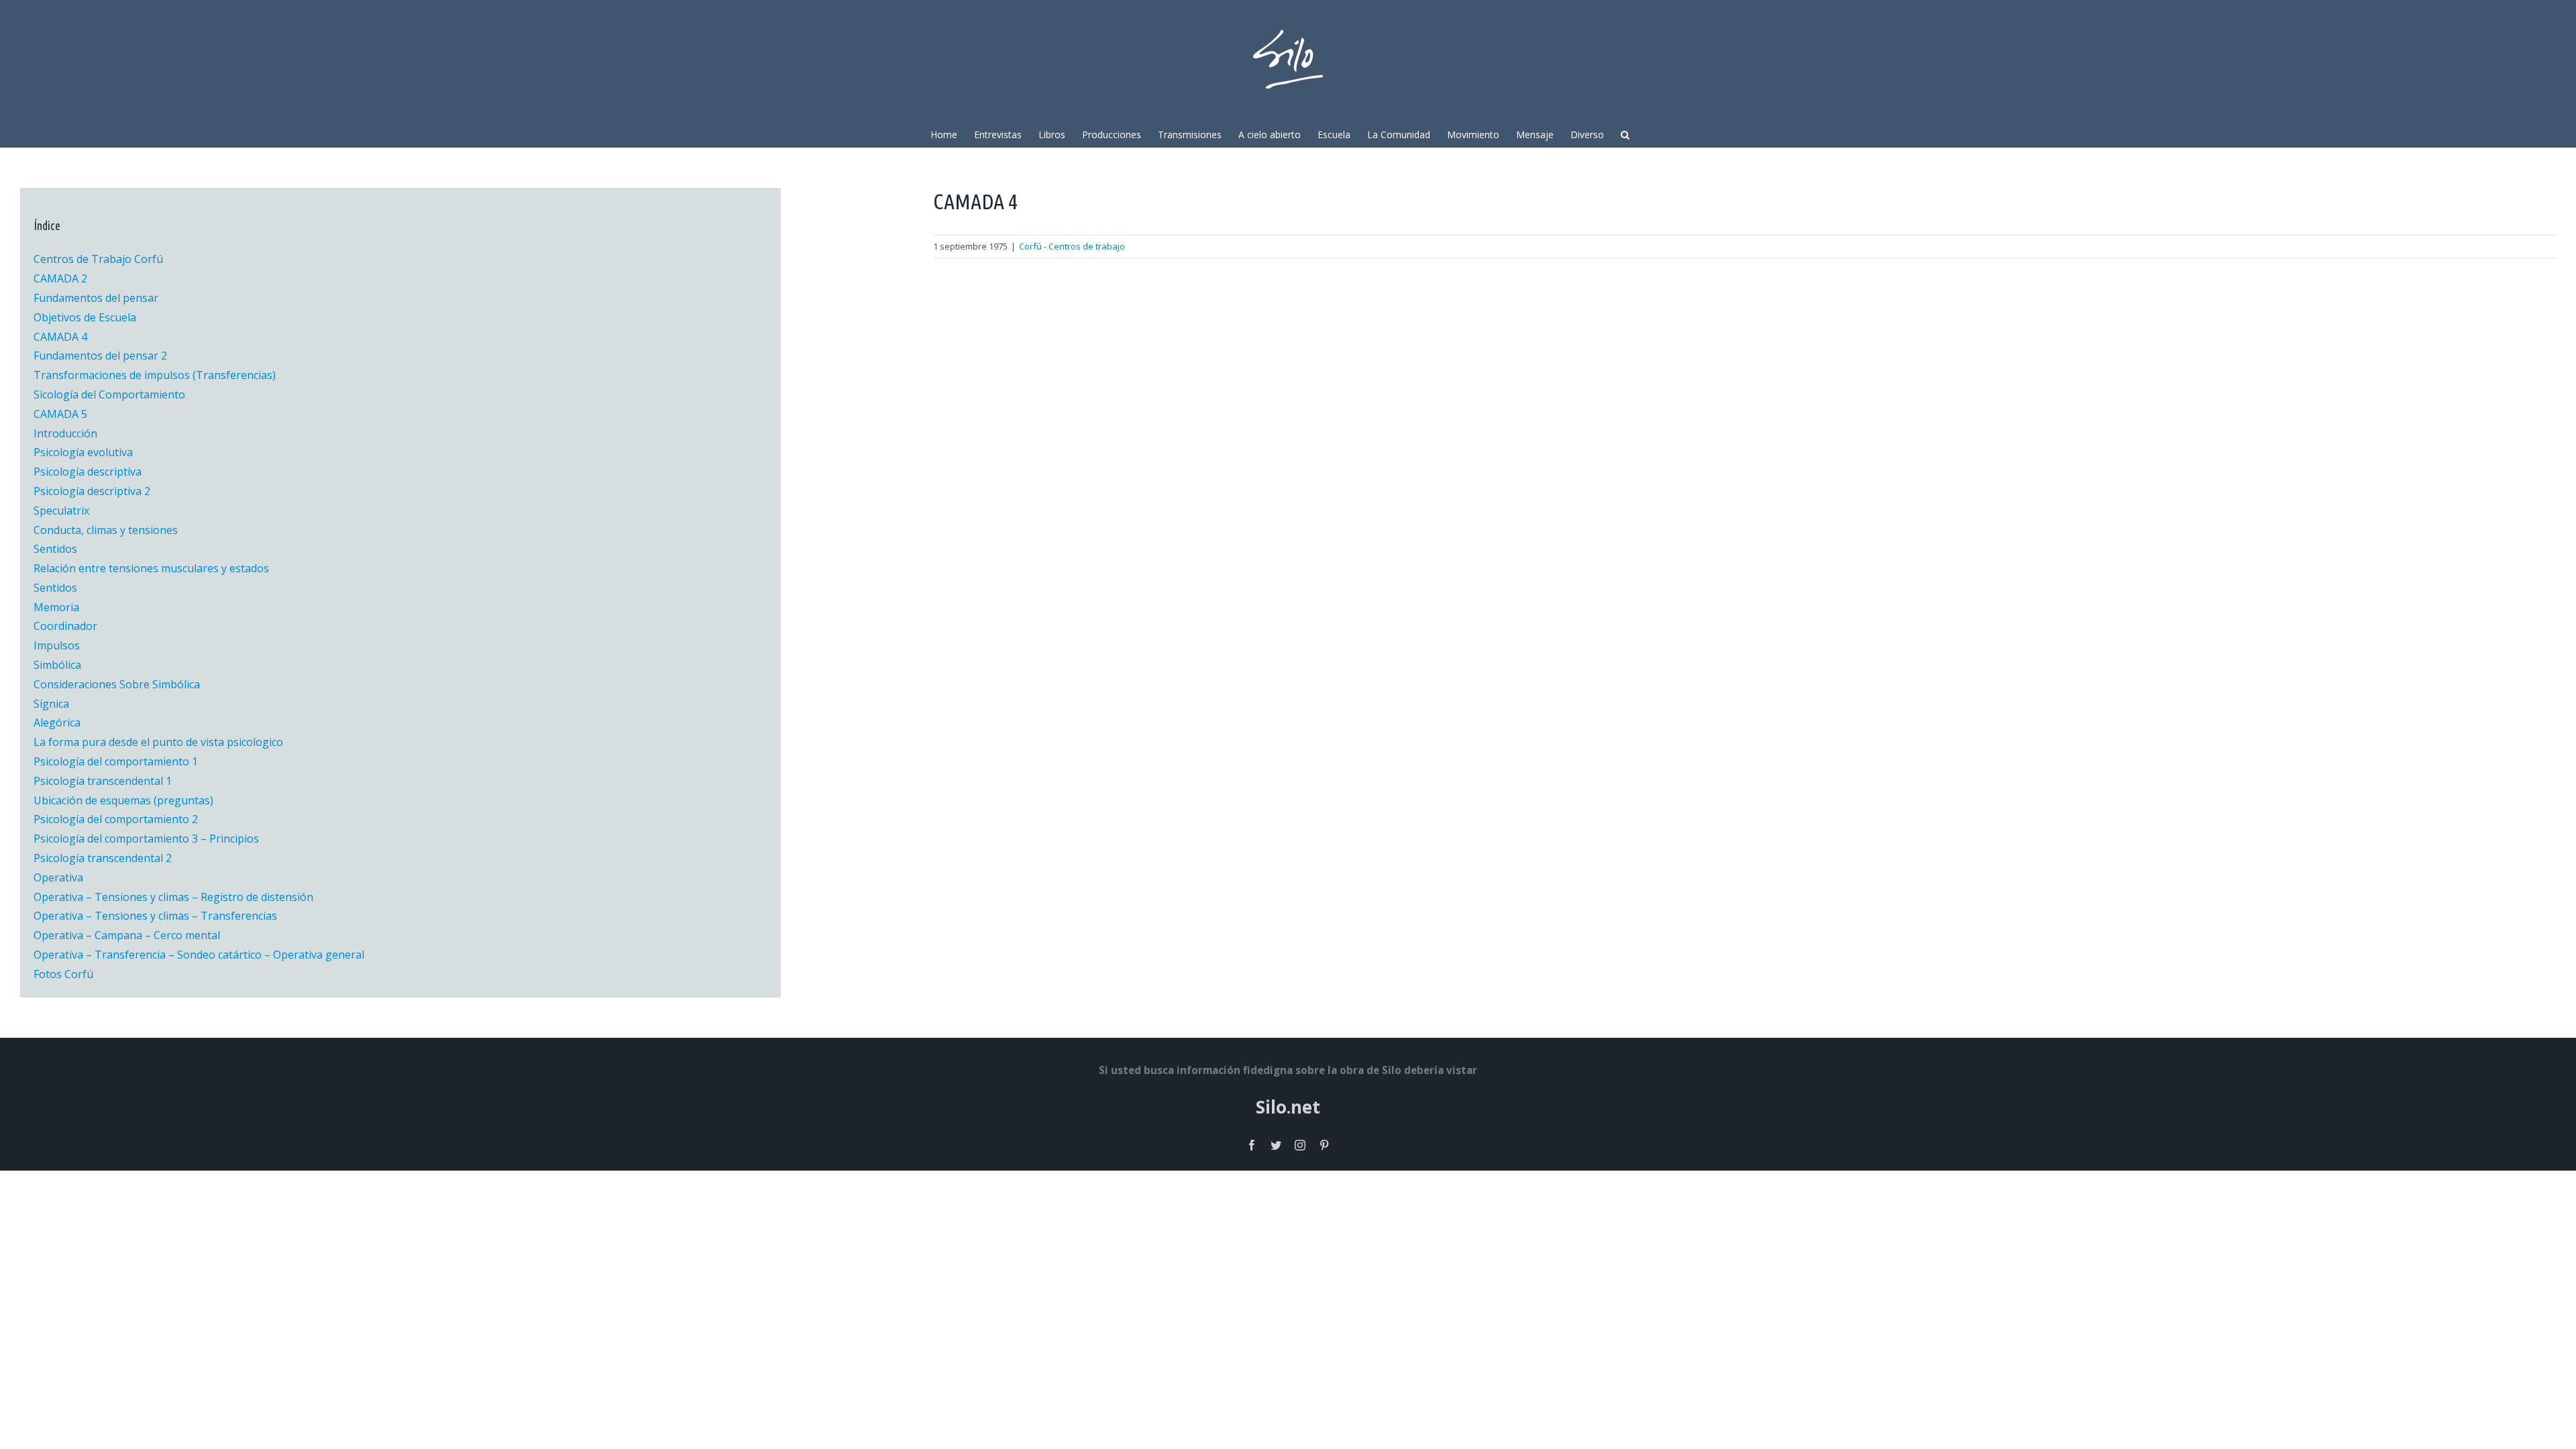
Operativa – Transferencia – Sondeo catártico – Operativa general (199, 955)
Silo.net (1288, 1107)
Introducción (65, 433)
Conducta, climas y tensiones (106, 530)
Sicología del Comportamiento (109, 394)
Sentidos (55, 549)
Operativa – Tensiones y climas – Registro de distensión (173, 897)
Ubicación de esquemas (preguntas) (123, 800)
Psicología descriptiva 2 (92, 491)
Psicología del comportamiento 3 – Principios (146, 839)
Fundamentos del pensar (96, 298)
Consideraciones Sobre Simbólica (117, 684)
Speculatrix (61, 511)
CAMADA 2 (60, 278)
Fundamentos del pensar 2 (100, 356)
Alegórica (57, 722)
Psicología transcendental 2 (103, 858)
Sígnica (51, 704)
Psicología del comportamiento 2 (116, 819)
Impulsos (57, 645)
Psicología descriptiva (88, 472)
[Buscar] (1625, 133)
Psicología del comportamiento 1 (116, 761)
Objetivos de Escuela (85, 317)
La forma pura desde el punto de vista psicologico (158, 742)
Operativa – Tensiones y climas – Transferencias (155, 916)
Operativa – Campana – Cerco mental (127, 935)
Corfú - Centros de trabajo (1072, 246)
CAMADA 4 (60, 337)
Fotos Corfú (63, 974)
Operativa (58, 877)
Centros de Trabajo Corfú (98, 259)
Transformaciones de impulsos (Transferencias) (155, 375)
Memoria (56, 607)
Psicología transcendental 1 (103, 781)
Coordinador (65, 626)
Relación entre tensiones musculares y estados (151, 568)
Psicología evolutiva (83, 452)
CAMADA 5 (60, 414)
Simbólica (57, 665)
